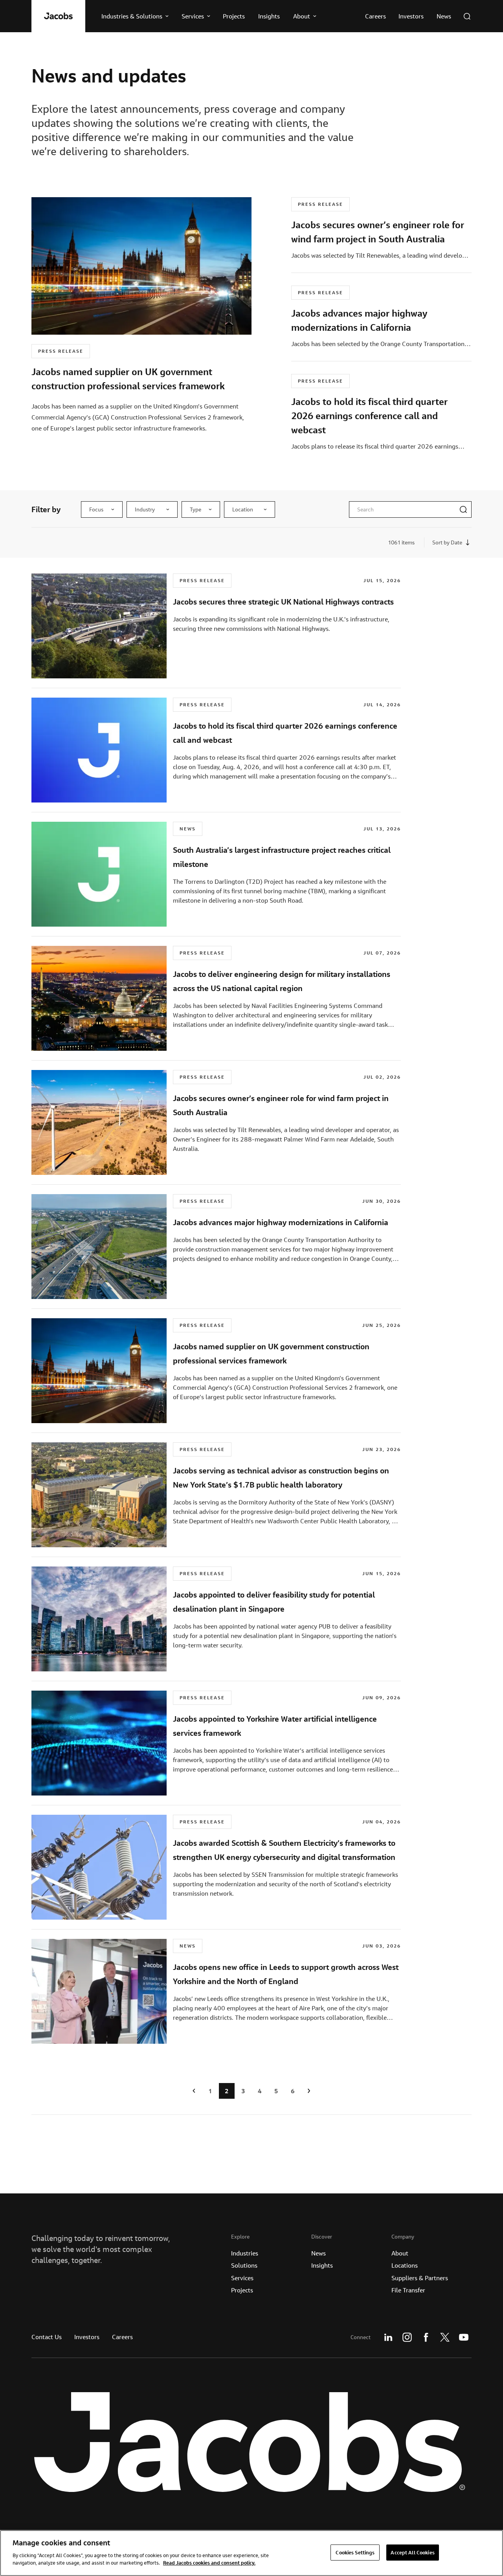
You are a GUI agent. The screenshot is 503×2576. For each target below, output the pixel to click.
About (400, 2253)
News (319, 2253)
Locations (405, 2265)
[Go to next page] (309, 2091)
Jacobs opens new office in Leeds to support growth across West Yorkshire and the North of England (286, 1974)
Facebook (426, 2337)
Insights (322, 2265)
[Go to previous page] (194, 2091)
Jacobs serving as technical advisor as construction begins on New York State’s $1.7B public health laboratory (281, 1478)
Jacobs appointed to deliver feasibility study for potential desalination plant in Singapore (274, 1602)
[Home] (58, 16)
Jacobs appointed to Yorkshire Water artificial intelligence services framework (275, 1726)
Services (242, 2278)
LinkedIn (388, 2337)
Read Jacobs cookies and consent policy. (209, 2563)
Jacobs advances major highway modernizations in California (281, 1222)
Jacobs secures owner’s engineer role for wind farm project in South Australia (281, 1105)
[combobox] (102, 509)
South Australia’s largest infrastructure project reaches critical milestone (282, 857)
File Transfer (408, 2290)
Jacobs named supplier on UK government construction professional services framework (271, 1353)
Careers (122, 2337)
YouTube (464, 2337)
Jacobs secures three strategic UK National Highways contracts (283, 602)
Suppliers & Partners (420, 2278)
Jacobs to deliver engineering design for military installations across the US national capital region (282, 981)
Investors (87, 2337)
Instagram (407, 2337)
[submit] (463, 509)
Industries (245, 2253)
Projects (242, 2290)
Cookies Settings (355, 2552)
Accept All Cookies (412, 2552)
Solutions (244, 2265)
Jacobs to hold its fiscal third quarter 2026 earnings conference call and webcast (285, 733)
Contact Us (47, 2337)
